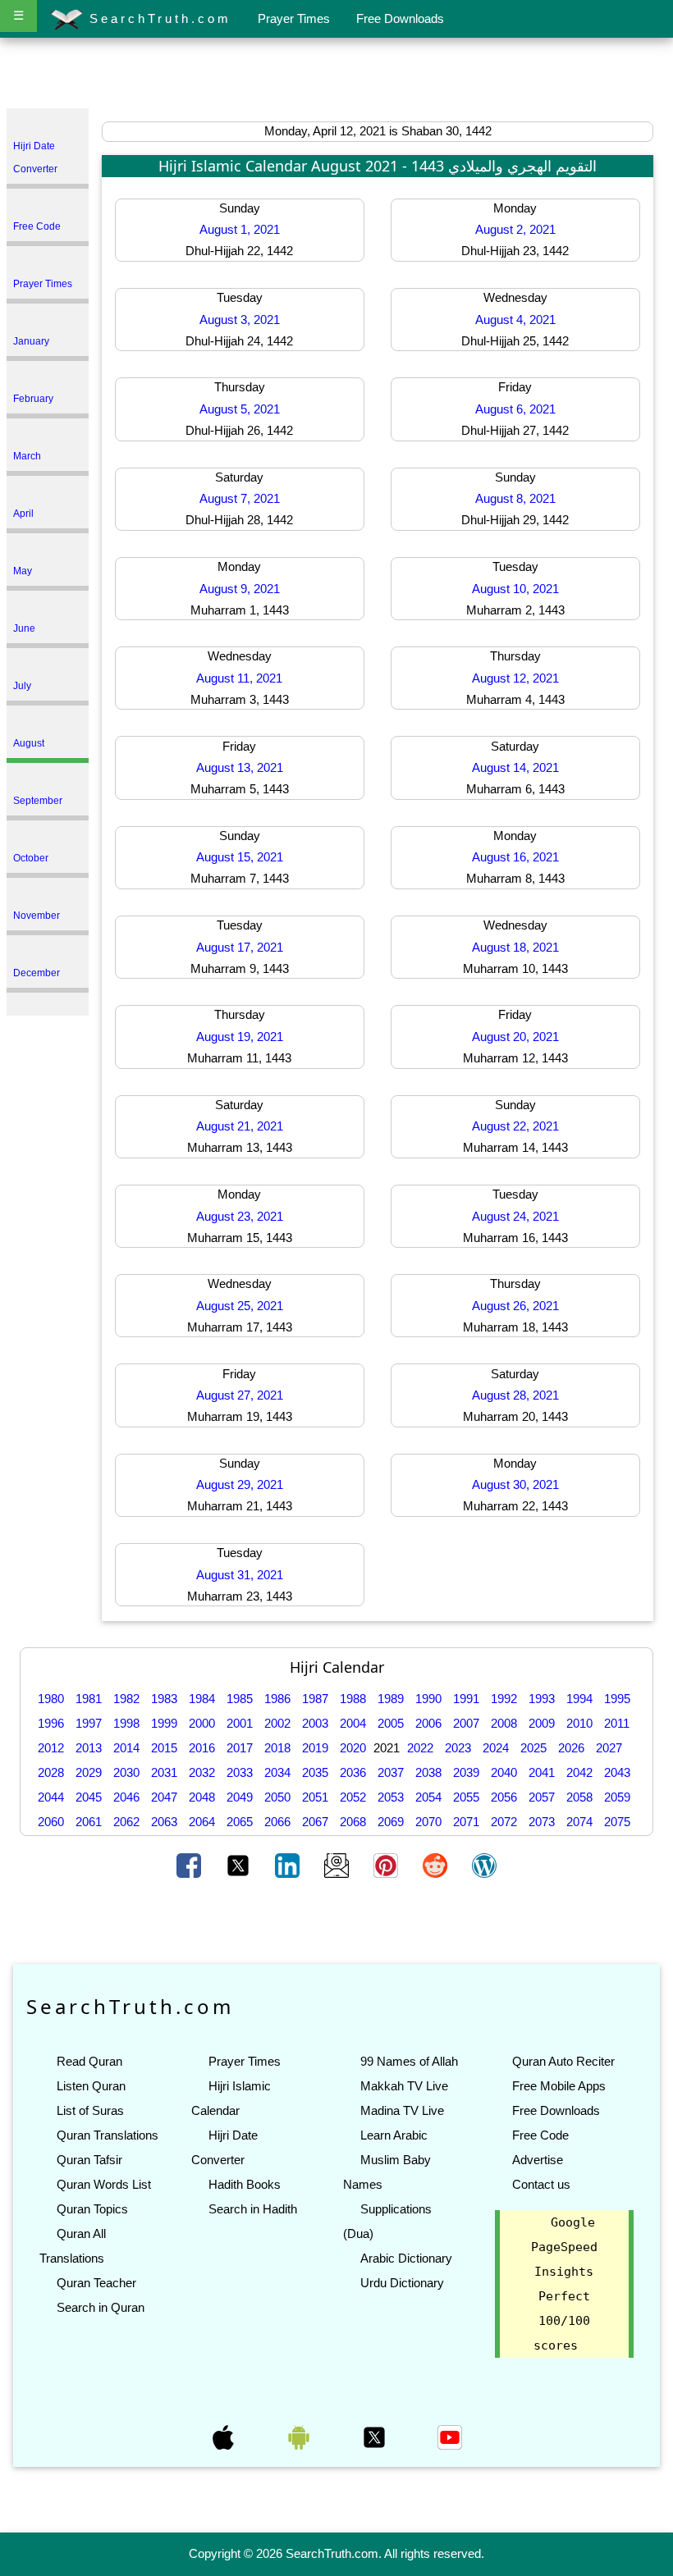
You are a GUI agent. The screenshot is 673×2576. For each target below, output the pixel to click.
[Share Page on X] (240, 1864)
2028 (51, 1772)
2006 (428, 1723)
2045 (89, 1797)
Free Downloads (400, 18)
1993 (542, 1699)
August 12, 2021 (515, 678)
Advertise (538, 2160)
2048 (202, 1797)
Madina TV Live (402, 2110)
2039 (466, 1772)
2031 (164, 1772)
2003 (315, 1723)
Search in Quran (101, 2307)
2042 (579, 1772)
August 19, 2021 (240, 1037)
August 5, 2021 (240, 409)
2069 (391, 1822)
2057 (542, 1797)
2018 (277, 1748)
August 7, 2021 (240, 498)
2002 (277, 1723)
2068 (353, 1822)
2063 (164, 1822)
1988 (353, 1699)
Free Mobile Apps (559, 2086)
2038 (428, 1772)
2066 (277, 1822)
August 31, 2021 (240, 1575)
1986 (277, 1699)
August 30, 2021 (515, 1484)
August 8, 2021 (515, 498)
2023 (458, 1748)
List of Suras (90, 2110)
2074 (579, 1822)
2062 (126, 1822)
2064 (202, 1822)
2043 (617, 1772)
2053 (391, 1797)
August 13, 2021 (240, 767)
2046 (126, 1797)
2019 (315, 1748)
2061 (89, 1822)
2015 (164, 1748)
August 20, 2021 (515, 1037)
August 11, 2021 (239, 678)
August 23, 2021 (240, 1216)
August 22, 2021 (515, 1126)
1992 (504, 1699)
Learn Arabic (394, 2135)
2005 (391, 1723)
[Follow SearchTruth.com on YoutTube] (450, 2437)
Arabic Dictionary (406, 2258)
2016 (202, 1748)
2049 (240, 1797)
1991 (466, 1699)
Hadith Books (245, 2184)
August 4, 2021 (515, 320)
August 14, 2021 (515, 767)
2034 (277, 1772)
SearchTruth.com (157, 18)
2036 (353, 1772)
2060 (51, 1822)
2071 (466, 1822)
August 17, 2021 (240, 947)
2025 (533, 1748)
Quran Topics (92, 2209)
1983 (164, 1699)
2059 (617, 1797)
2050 (277, 1797)
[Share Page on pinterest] (387, 1864)
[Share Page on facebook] (190, 1864)
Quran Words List (104, 2184)
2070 (428, 1822)
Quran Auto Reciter (563, 2061)
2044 (51, 1797)
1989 (391, 1699)
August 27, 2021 (240, 1395)
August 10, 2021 (515, 589)
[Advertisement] (336, 76)
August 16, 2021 (515, 857)
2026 (571, 1748)
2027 (609, 1748)
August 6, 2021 (515, 409)
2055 (466, 1797)
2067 (315, 1822)
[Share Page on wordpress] (484, 1864)
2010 (579, 1723)
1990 (428, 1699)
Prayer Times (294, 18)
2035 (315, 1772)
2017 (240, 1748)
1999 (164, 1723)
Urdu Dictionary (402, 2283)
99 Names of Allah (409, 2061)
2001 (240, 1723)
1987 (315, 1699)
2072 (504, 1822)
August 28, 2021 (515, 1395)
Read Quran (89, 2061)
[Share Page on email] (338, 1864)
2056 (504, 1797)
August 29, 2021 (240, 1484)
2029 (89, 1772)
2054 (428, 1797)
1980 (51, 1699)
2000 (202, 1723)
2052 (353, 1797)
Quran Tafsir (89, 2160)
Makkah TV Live (404, 2086)
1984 (202, 1699)
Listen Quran (91, 2086)
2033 (240, 1772)
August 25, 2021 (240, 1306)
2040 (504, 1772)
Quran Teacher (96, 2283)
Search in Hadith (253, 2209)
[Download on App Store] (225, 2437)
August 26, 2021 (515, 1306)
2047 (164, 1797)
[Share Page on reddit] (437, 1864)
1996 (51, 1723)
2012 (51, 1748)
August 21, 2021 (240, 1126)
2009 (542, 1723)
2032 (202, 1772)
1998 (126, 1723)
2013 (89, 1748)
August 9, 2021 (240, 589)
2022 (420, 1748)
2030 (126, 1772)
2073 (542, 1822)
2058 (579, 1797)
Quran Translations (108, 2135)
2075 (617, 1822)
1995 (617, 1699)
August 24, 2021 (515, 1216)
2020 (353, 1748)
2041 (542, 1772)
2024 (496, 1748)
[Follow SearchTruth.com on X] (376, 2437)
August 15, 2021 (240, 857)
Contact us (541, 2184)
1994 (579, 1699)
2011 (617, 1723)
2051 (315, 1797)
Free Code (540, 2135)
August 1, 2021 (240, 229)
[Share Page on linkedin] (289, 1864)
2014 (126, 1748)
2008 (504, 1723)
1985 (240, 1699)
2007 (466, 1723)
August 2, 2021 (515, 229)
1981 (89, 1699)
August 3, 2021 (240, 320)
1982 (126, 1699)
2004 (353, 1723)
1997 (89, 1723)
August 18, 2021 (515, 947)
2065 (240, 1822)
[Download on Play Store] (300, 2437)
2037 (391, 1772)
